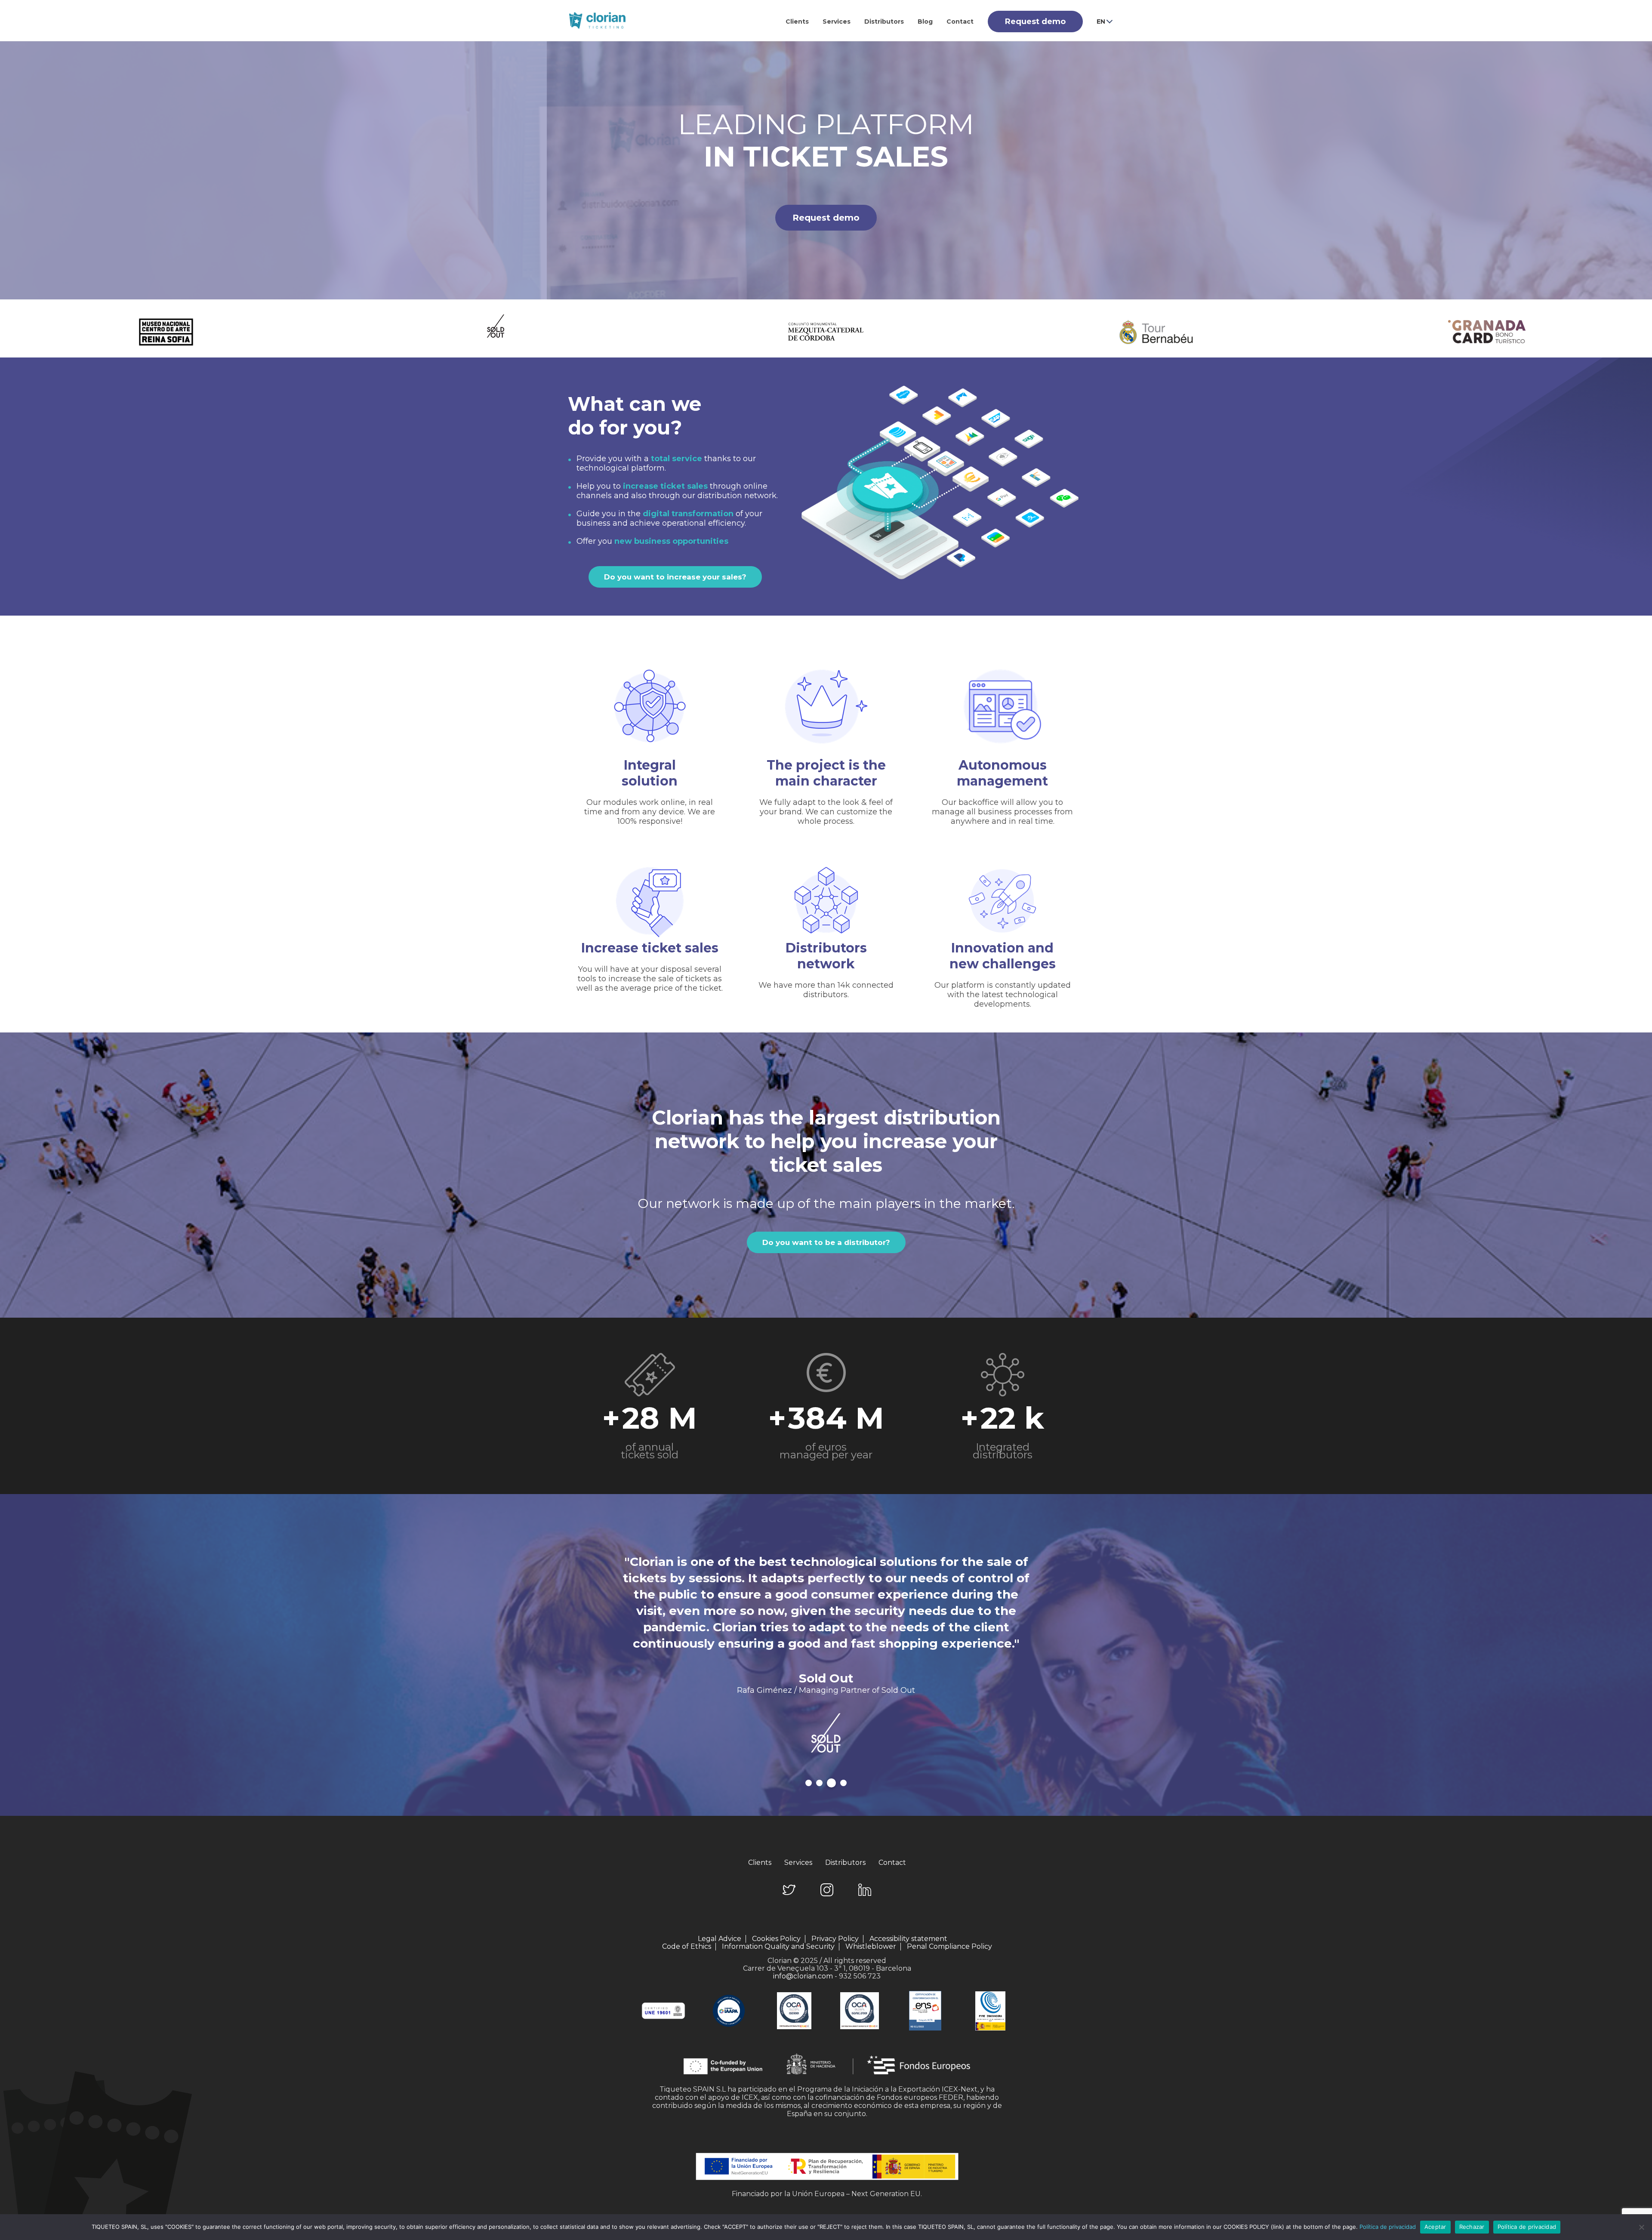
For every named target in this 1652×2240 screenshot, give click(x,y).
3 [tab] (833, 1783)
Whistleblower (871, 1947)
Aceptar (1435, 2227)
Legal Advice (720, 1939)
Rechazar (1472, 2227)
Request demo (1035, 22)
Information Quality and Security (778, 1947)
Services (837, 22)
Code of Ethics (687, 1947)
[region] (826, 170)
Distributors (884, 22)
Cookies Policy (776, 1939)
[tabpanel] (826, 1664)
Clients (797, 22)
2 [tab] (822, 1783)
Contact (960, 22)
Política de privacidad (1388, 2227)
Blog (925, 22)
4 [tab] (843, 1783)
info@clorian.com (803, 1976)
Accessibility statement (908, 1939)
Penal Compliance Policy (949, 1946)
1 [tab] (810, 1783)
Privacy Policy (835, 1939)
